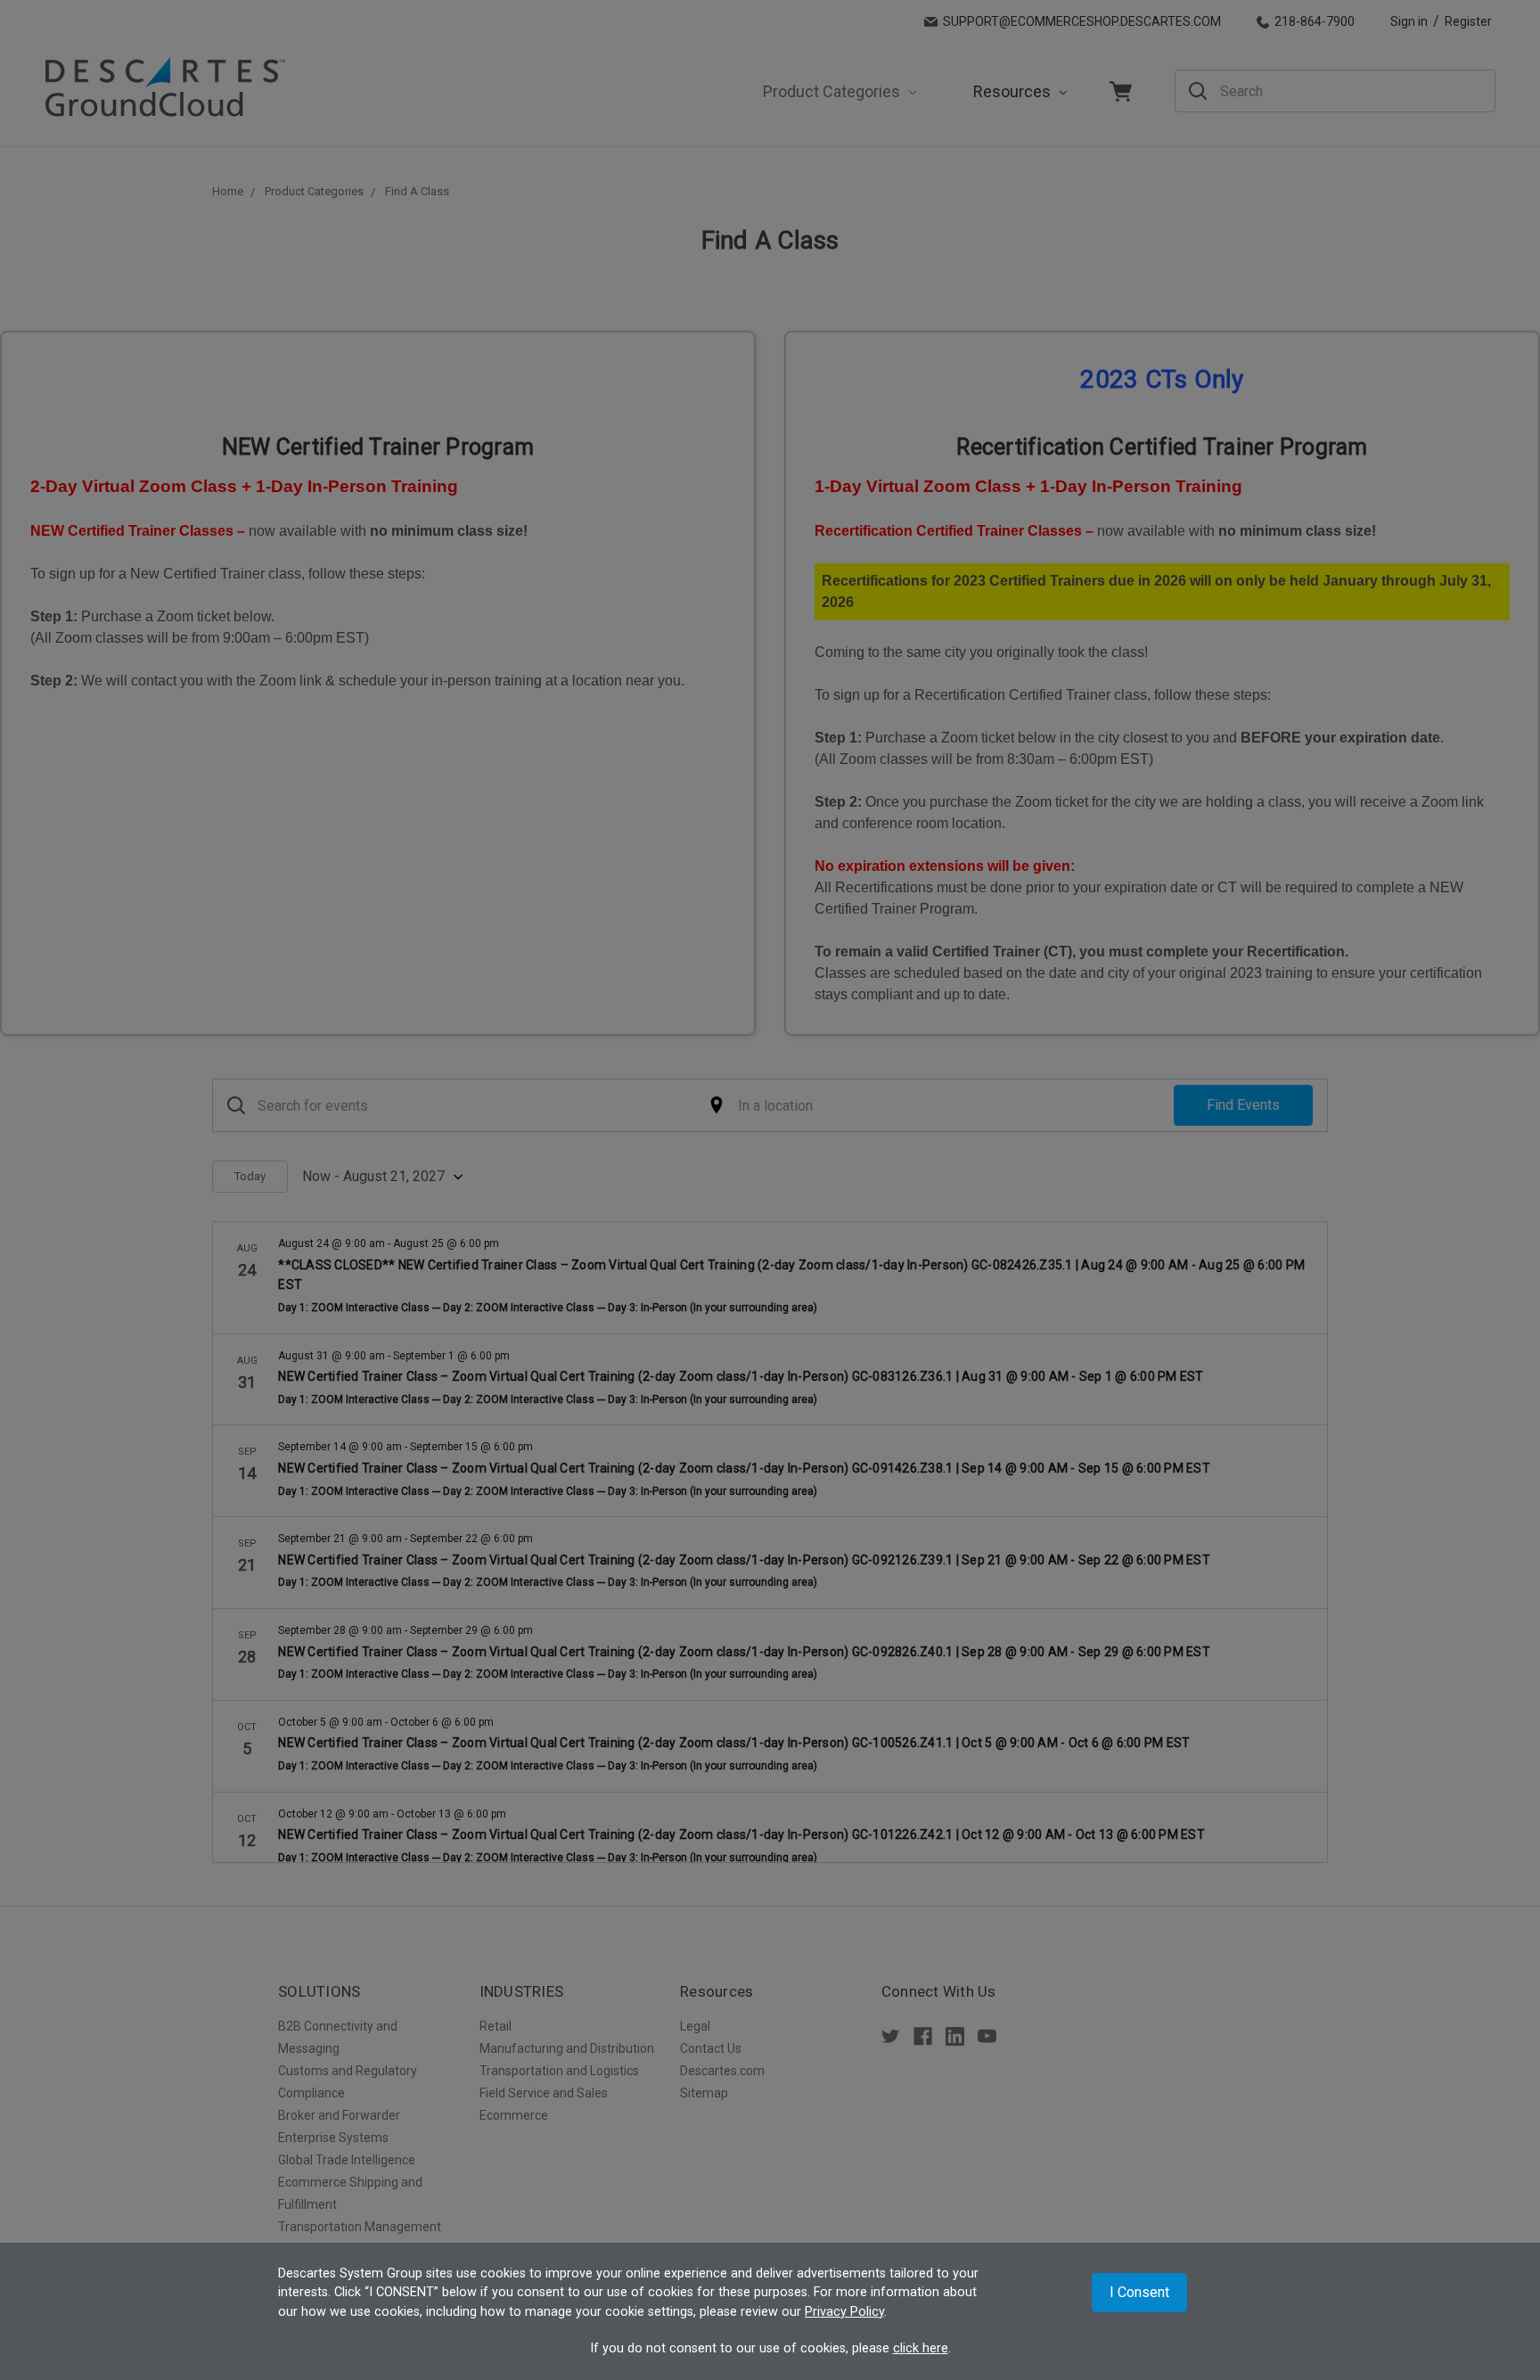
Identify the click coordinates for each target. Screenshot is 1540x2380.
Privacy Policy (844, 2312)
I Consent (1139, 2292)
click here (921, 2348)
